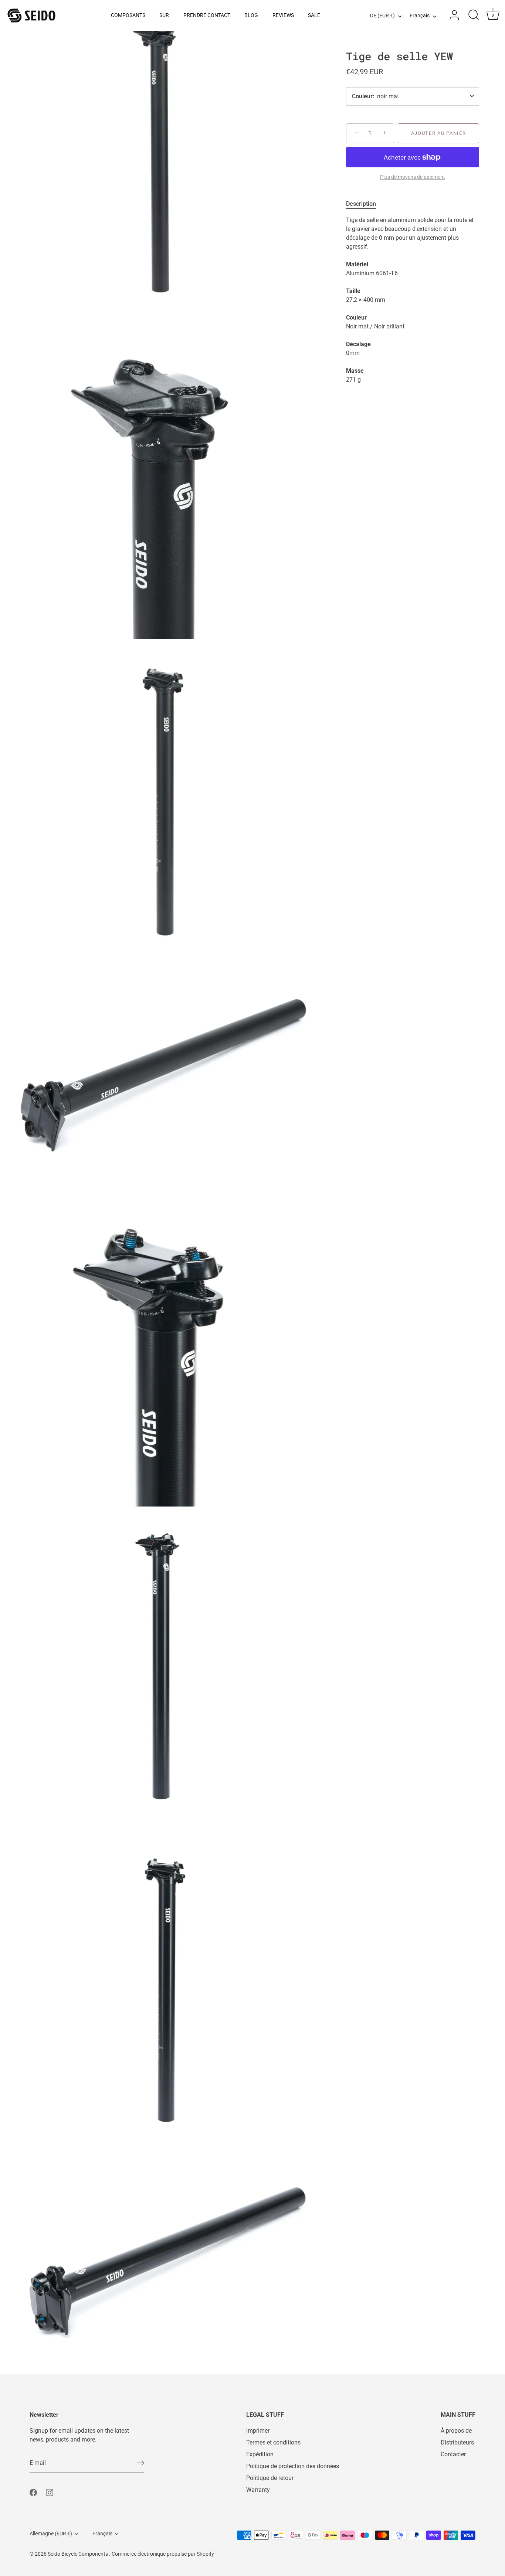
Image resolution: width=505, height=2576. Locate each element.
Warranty (258, 2490)
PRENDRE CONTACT (207, 15)
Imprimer (258, 2431)
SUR (164, 15)
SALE (314, 15)
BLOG (251, 15)
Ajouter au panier (439, 133)
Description (361, 204)
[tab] (365, 204)
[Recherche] (474, 16)
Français (420, 16)
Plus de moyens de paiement (413, 177)
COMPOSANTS (128, 15)
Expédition (260, 2454)
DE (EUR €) (382, 16)
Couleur (362, 96)
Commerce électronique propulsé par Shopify (163, 2554)
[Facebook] (33, 2492)
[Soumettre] (140, 2463)
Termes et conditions (273, 2442)
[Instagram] (50, 2492)
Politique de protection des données (293, 2466)
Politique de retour (270, 2478)
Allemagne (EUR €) (51, 2534)
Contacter (453, 2454)
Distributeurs (457, 2442)
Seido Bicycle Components (78, 2554)
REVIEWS (283, 15)
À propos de (456, 2431)
